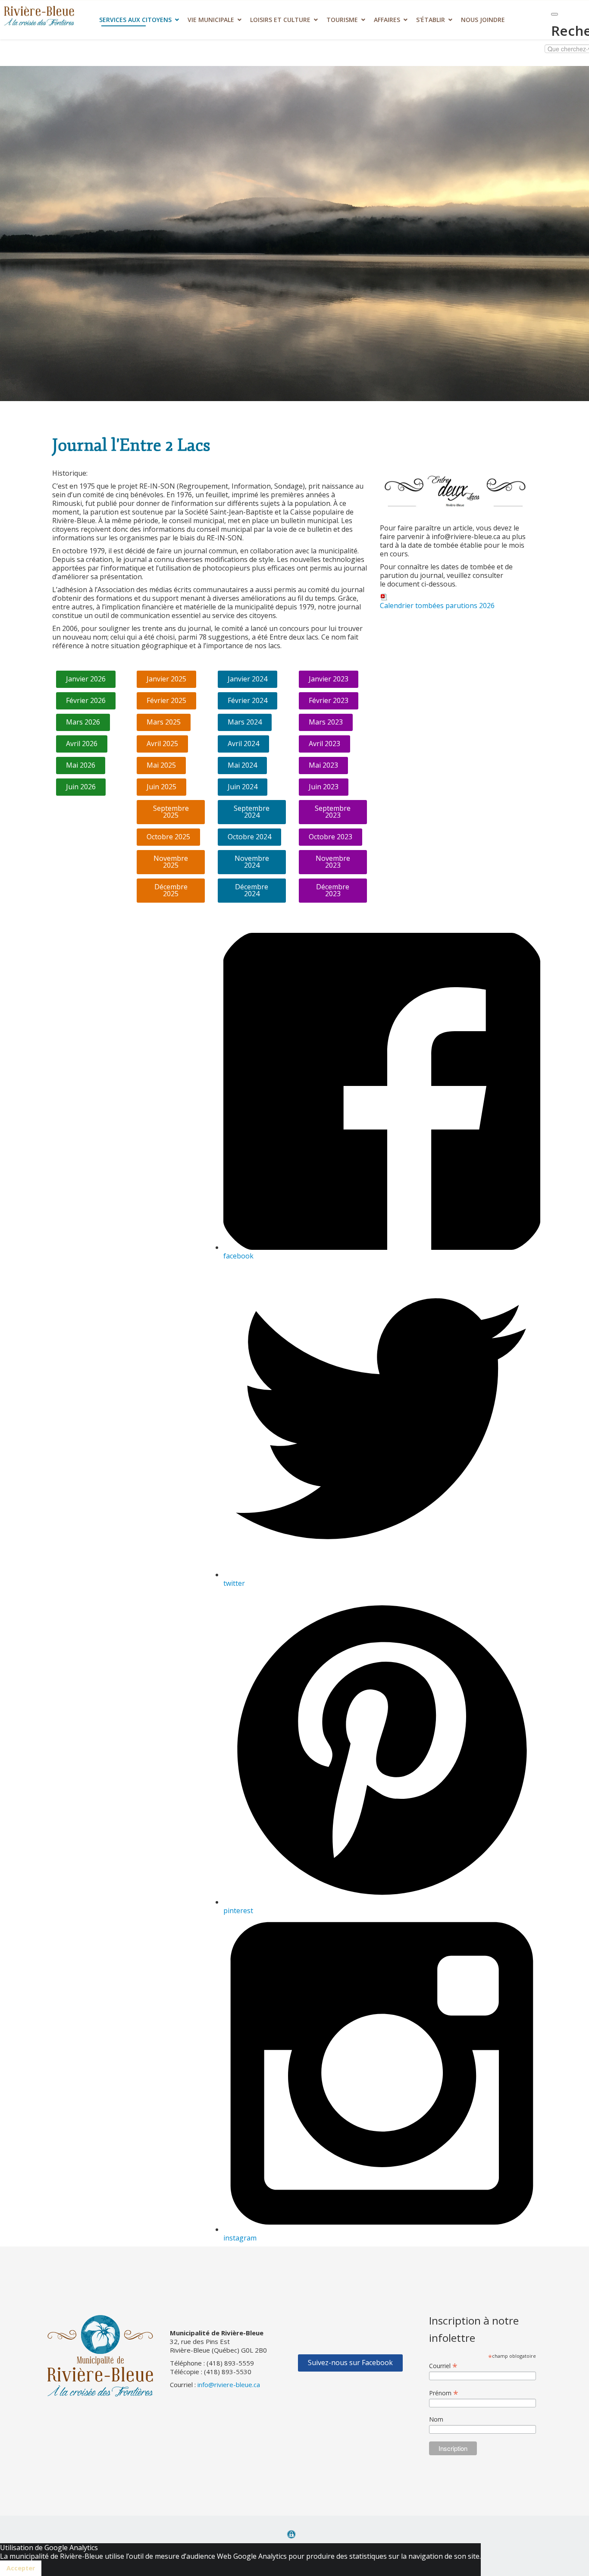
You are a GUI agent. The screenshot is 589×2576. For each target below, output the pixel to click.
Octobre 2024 (249, 837)
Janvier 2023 (329, 679)
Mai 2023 (323, 765)
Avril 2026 (82, 744)
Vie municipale (211, 20)
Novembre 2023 (333, 862)
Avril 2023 (324, 744)
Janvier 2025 (166, 679)
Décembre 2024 (252, 890)
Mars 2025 (164, 722)
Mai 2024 (242, 765)
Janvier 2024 (248, 679)
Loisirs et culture (280, 20)
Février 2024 (248, 700)
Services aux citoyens (135, 20)
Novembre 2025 (171, 862)
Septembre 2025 (171, 812)
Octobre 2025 (168, 837)
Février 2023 (329, 700)
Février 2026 (86, 700)
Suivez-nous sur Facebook (350, 2363)
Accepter (21, 2568)
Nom (436, 2419)
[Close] (555, 14)
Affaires (387, 20)
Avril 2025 (162, 744)
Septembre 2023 (333, 812)
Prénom (444, 2393)
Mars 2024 (245, 722)
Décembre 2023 (333, 890)
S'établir (431, 20)
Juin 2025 (161, 787)
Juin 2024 (243, 787)
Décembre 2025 (171, 890)
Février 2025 (166, 700)
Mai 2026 (81, 765)
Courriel (443, 2366)
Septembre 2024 (252, 812)
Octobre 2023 (331, 837)
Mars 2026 (83, 722)
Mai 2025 (161, 765)
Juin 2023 (324, 787)
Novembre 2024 (252, 862)
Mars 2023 (326, 722)
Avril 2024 (243, 744)
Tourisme (342, 20)
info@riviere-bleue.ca (229, 2385)
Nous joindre (483, 20)
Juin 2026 (81, 787)
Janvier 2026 (86, 679)
